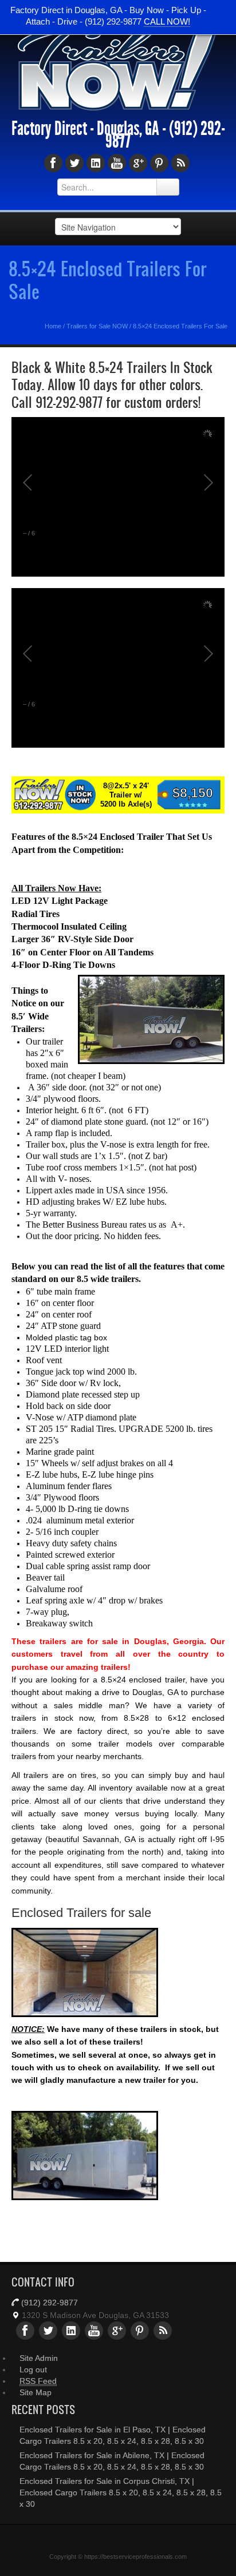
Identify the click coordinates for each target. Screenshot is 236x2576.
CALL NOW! (167, 21)
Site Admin (39, 2358)
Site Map (36, 2392)
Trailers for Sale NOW (97, 326)
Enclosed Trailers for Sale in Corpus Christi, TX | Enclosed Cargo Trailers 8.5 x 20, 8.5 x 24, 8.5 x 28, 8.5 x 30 (121, 2492)
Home (53, 326)
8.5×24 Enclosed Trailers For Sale (107, 280)
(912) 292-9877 (50, 2303)
